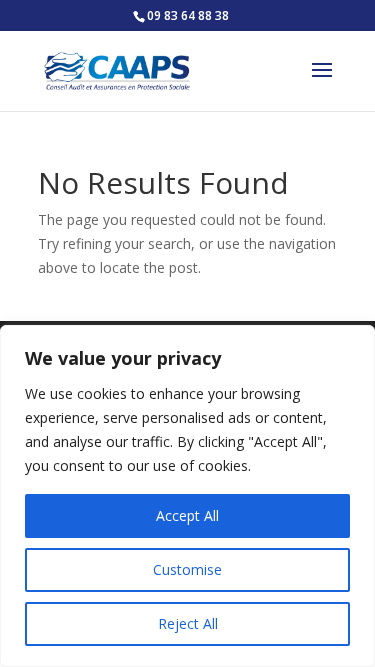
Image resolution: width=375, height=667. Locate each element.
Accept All (187, 515)
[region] (187, 496)
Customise (187, 569)
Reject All (188, 623)
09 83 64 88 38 (188, 15)
